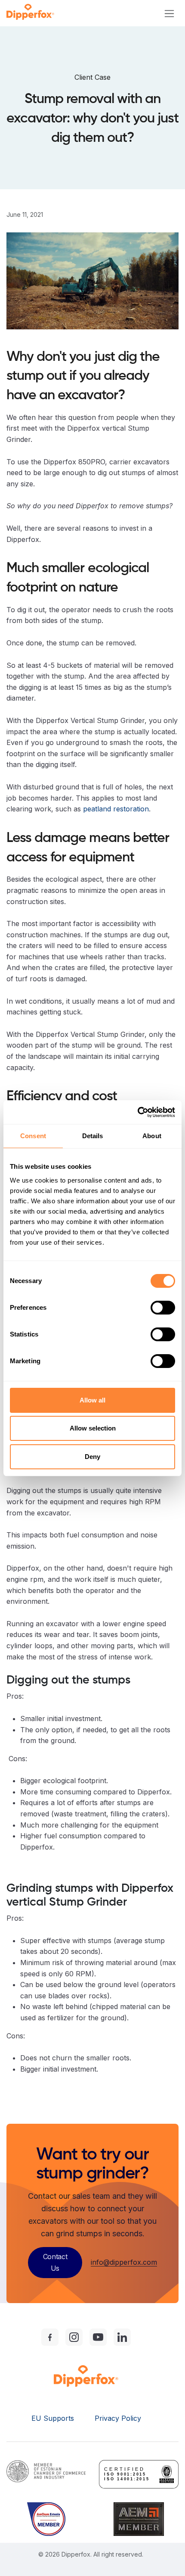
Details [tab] (93, 1136)
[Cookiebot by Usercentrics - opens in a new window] (137, 1112)
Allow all (92, 1400)
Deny (92, 1457)
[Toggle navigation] (169, 13)
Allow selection (93, 1428)
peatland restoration (116, 809)
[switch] (163, 1308)
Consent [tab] (33, 1136)
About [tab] (152, 1136)
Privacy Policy (118, 2418)
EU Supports (53, 2418)
